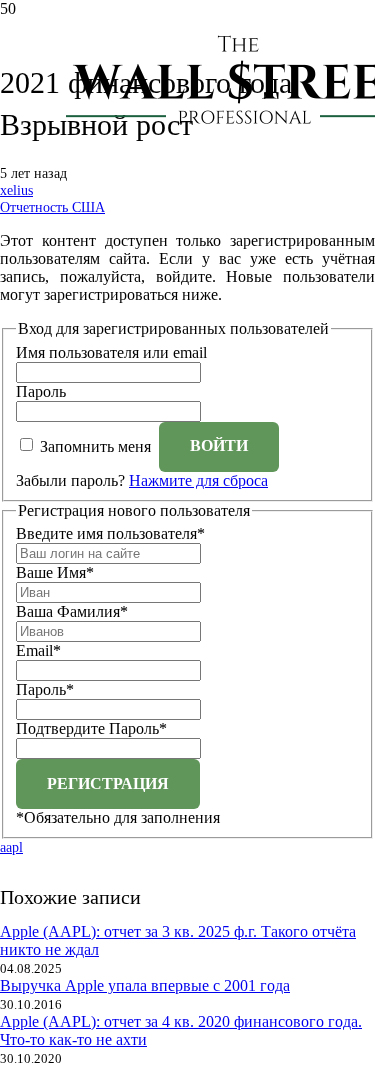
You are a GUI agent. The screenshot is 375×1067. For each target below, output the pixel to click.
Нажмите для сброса (198, 480)
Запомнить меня (95, 445)
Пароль (41, 391)
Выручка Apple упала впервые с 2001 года (145, 985)
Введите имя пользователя (110, 533)
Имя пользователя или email (111, 352)
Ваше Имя (55, 572)
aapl (11, 847)
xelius (16, 190)
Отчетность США (52, 207)
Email (38, 650)
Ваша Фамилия (72, 611)
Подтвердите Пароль (91, 728)
